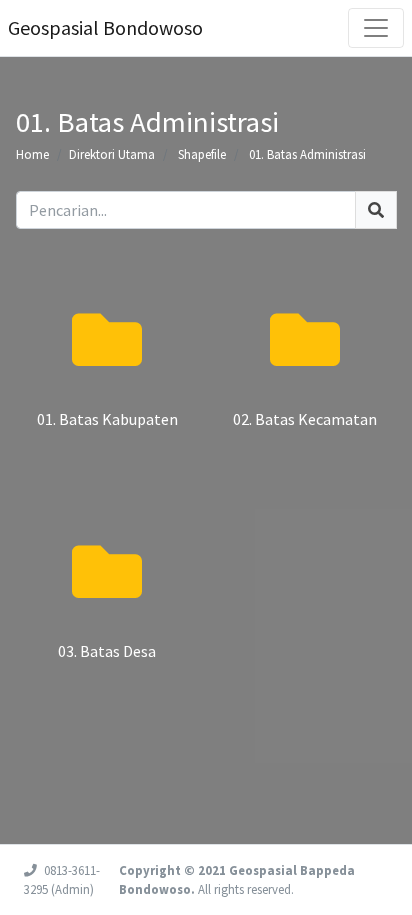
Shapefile (202, 154)
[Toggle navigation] (376, 28)
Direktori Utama (112, 154)
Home (32, 154)
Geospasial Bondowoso (105, 27)
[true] (376, 210)
